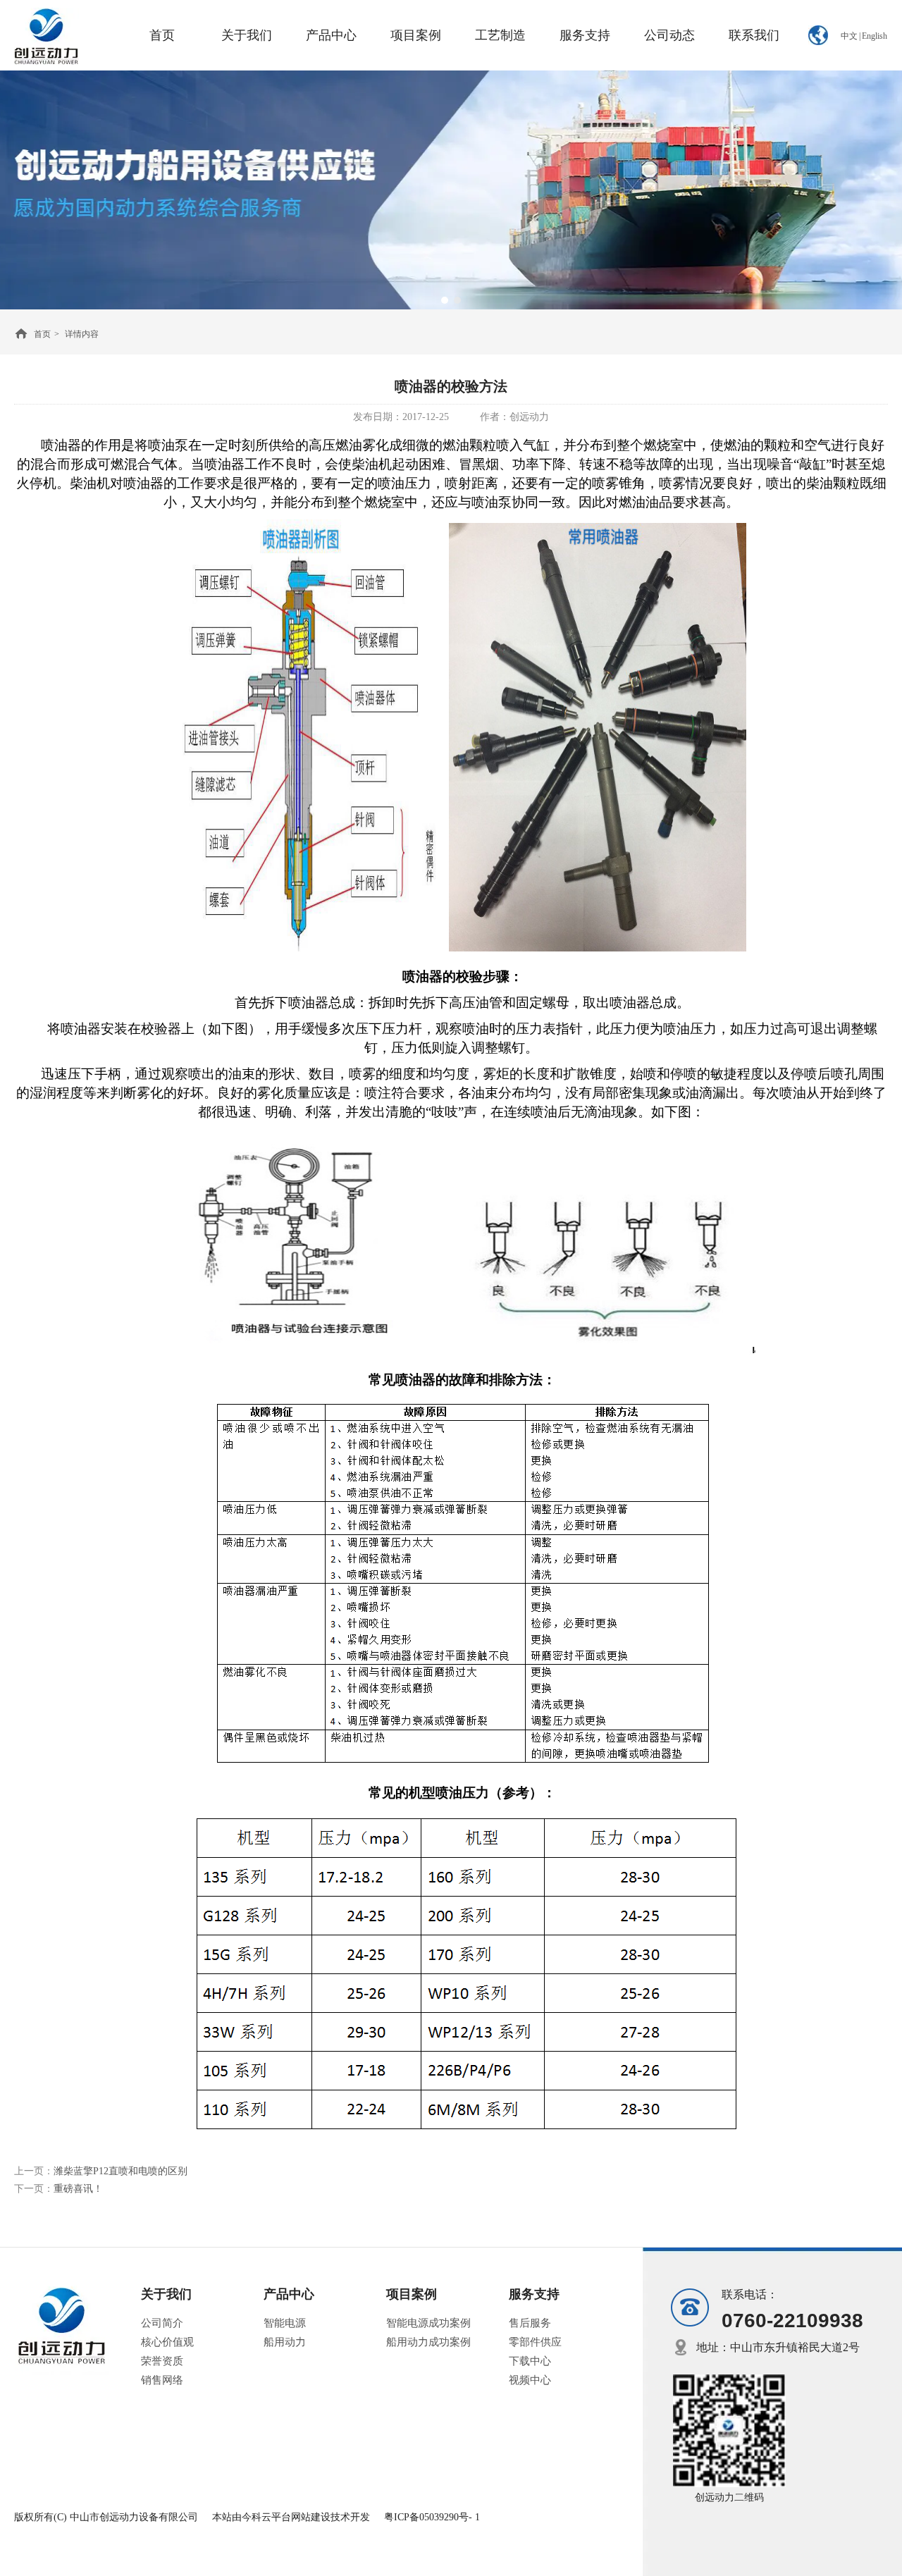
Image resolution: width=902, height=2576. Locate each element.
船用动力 (285, 2342)
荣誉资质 (162, 2361)
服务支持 (534, 2294)
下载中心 (530, 2361)
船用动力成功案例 (428, 2342)
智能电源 (285, 2323)
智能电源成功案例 (428, 2323)
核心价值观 (167, 2342)
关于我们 (166, 2294)
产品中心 (289, 2294)
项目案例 (412, 2294)
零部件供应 (535, 2342)
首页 (42, 334)
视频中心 (530, 2380)
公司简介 (162, 2323)
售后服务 (530, 2323)
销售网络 (162, 2380)
